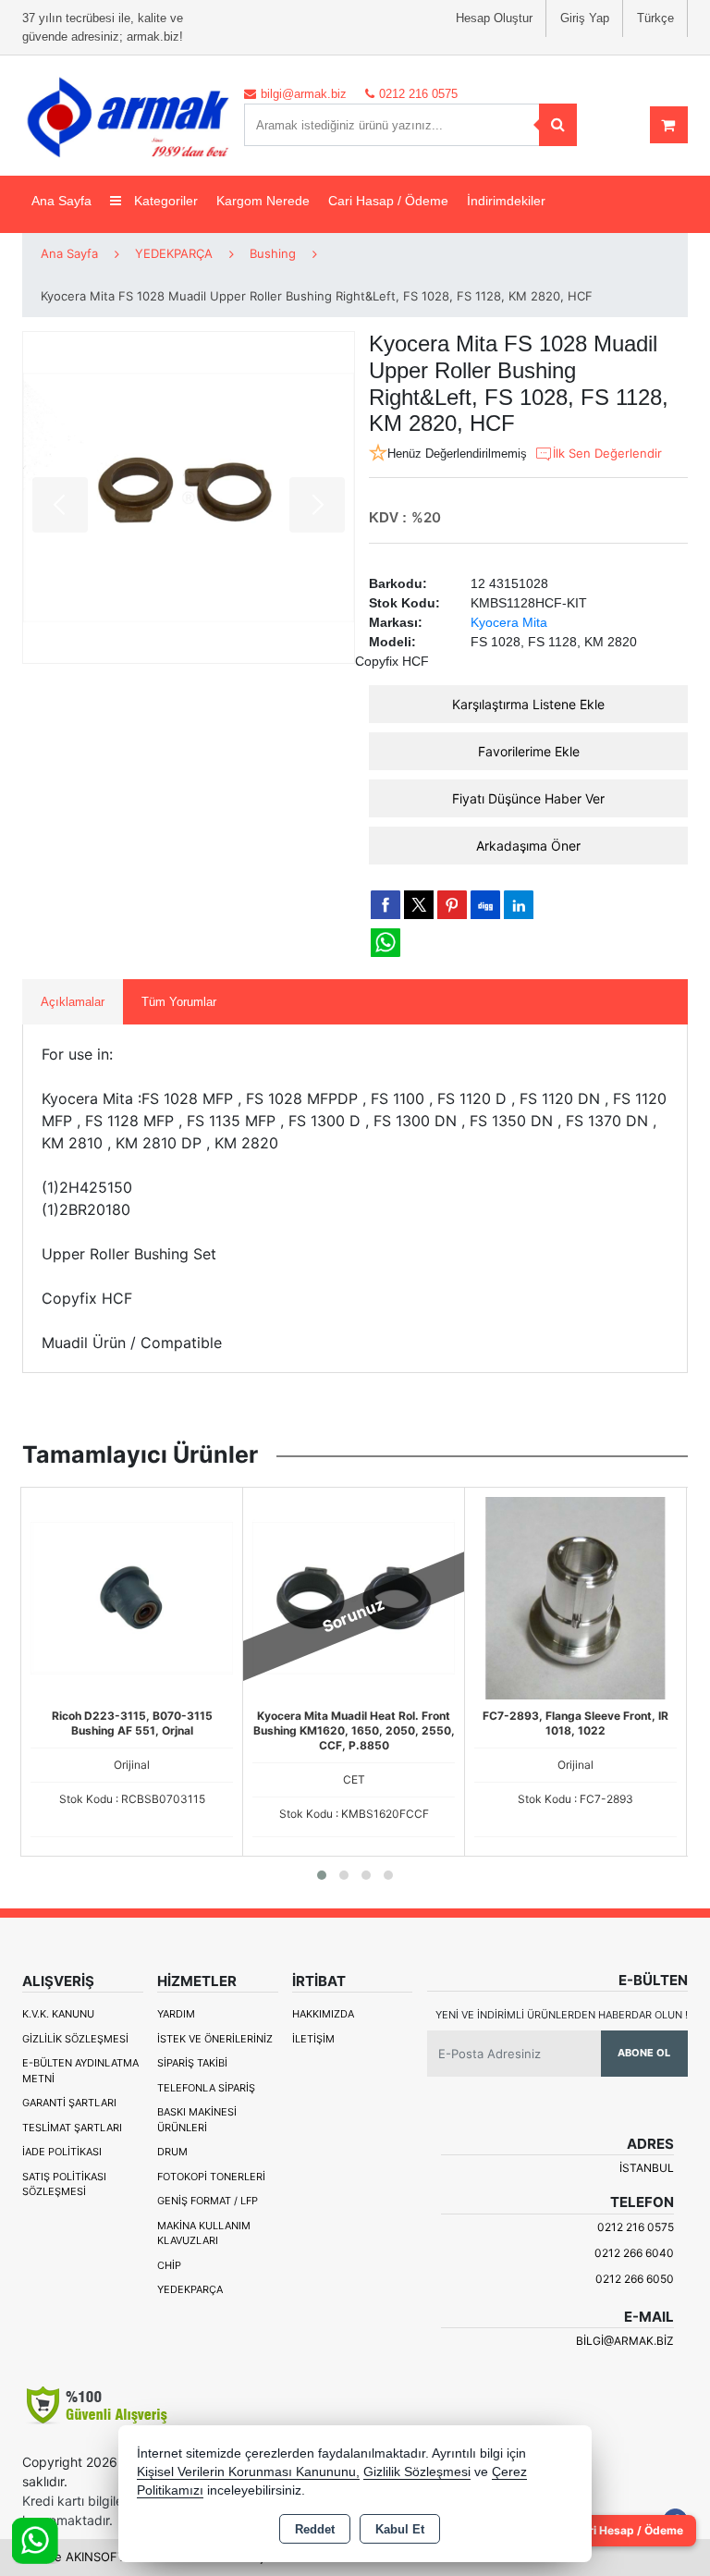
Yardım (176, 2014)
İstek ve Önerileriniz (215, 2039)
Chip (169, 2265)
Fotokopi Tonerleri (211, 2177)
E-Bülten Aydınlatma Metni (80, 2071)
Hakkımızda (323, 2014)
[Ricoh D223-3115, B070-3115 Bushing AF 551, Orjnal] (132, 1597)
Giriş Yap (585, 18)
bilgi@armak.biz (625, 2341)
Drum (172, 2152)
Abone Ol (644, 2053)
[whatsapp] (386, 943)
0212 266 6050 (635, 2279)
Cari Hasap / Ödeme (388, 201)
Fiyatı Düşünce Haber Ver (528, 798)
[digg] (485, 904)
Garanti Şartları (69, 2103)
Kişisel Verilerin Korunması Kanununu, (248, 2472)
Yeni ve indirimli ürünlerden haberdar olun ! (562, 2015)
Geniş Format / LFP (208, 2201)
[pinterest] (452, 904)
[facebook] (386, 904)
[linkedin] (519, 904)
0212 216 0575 (636, 2227)
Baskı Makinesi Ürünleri (197, 2120)
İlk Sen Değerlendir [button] (607, 453)
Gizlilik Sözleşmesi (75, 2039)
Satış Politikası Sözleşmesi (64, 2184)
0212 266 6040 (634, 2253)
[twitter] (419, 905)
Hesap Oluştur (494, 18)
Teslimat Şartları (72, 2128)
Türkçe (655, 18)
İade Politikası (62, 2152)
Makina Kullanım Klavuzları (204, 2233)
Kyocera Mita (509, 622)
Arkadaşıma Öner (528, 846)
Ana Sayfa (61, 201)
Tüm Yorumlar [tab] (179, 1002)
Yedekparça (190, 2289)
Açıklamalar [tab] (73, 1002)
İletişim (313, 2039)
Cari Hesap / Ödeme (629, 2530)
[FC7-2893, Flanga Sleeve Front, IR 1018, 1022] (575, 1597)
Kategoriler (164, 201)
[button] (322, 1875)
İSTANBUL (647, 2168)
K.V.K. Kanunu (58, 2014)
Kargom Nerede (263, 201)
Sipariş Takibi (192, 2063)
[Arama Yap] (558, 125)
